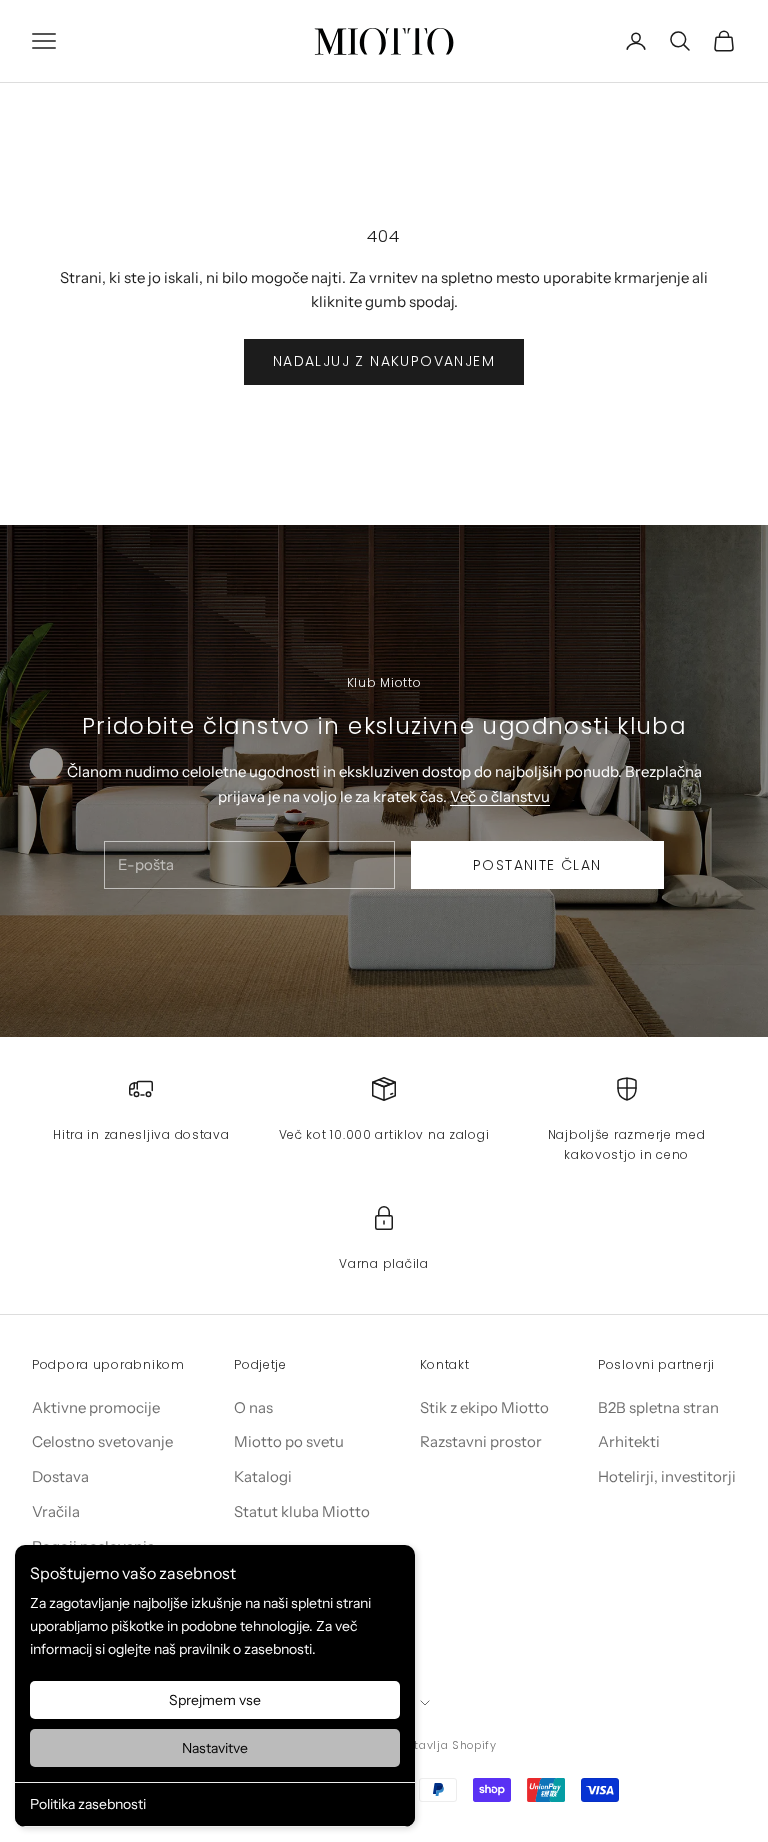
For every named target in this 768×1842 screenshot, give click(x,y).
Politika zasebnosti (88, 1804)
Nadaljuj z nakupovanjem (384, 361)
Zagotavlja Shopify (441, 1745)
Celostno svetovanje (102, 1441)
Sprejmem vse (215, 1700)
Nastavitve (215, 1748)
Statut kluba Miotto (302, 1511)
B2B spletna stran (658, 1407)
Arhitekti (629, 1441)
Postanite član (537, 865)
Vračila (56, 1511)
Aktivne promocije (96, 1407)
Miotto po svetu (289, 1441)
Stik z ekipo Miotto (484, 1407)
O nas (253, 1407)
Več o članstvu (500, 796)
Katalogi (263, 1476)
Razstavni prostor (481, 1441)
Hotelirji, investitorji (667, 1476)
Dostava (60, 1476)
